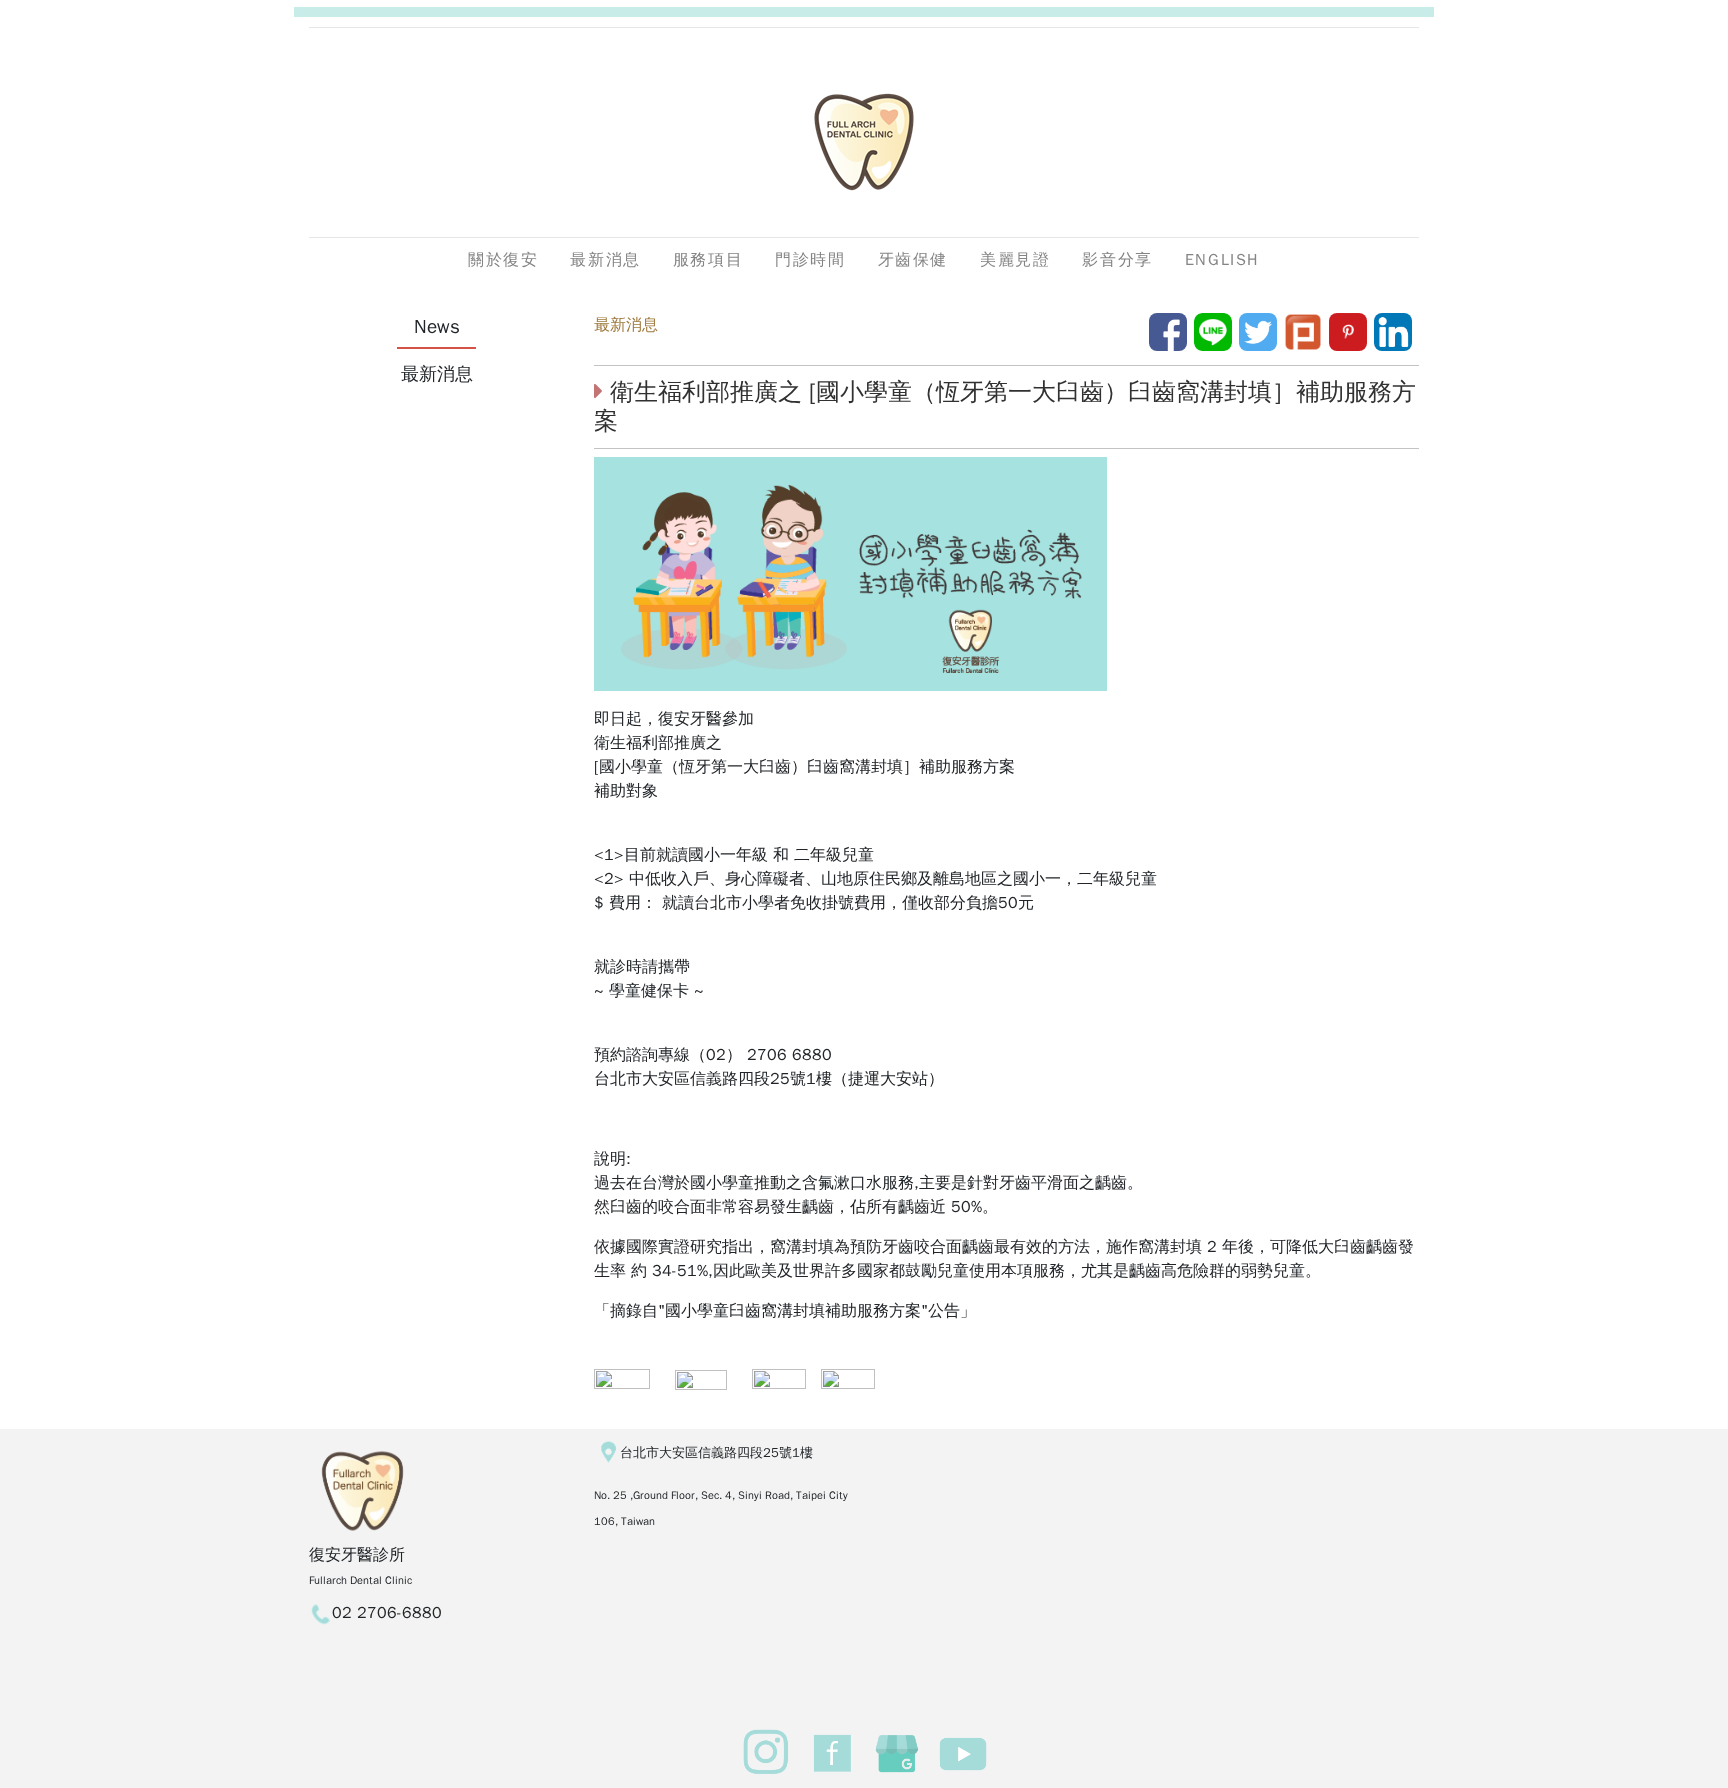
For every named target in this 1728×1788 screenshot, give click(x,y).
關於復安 (503, 260)
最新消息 (626, 325)
